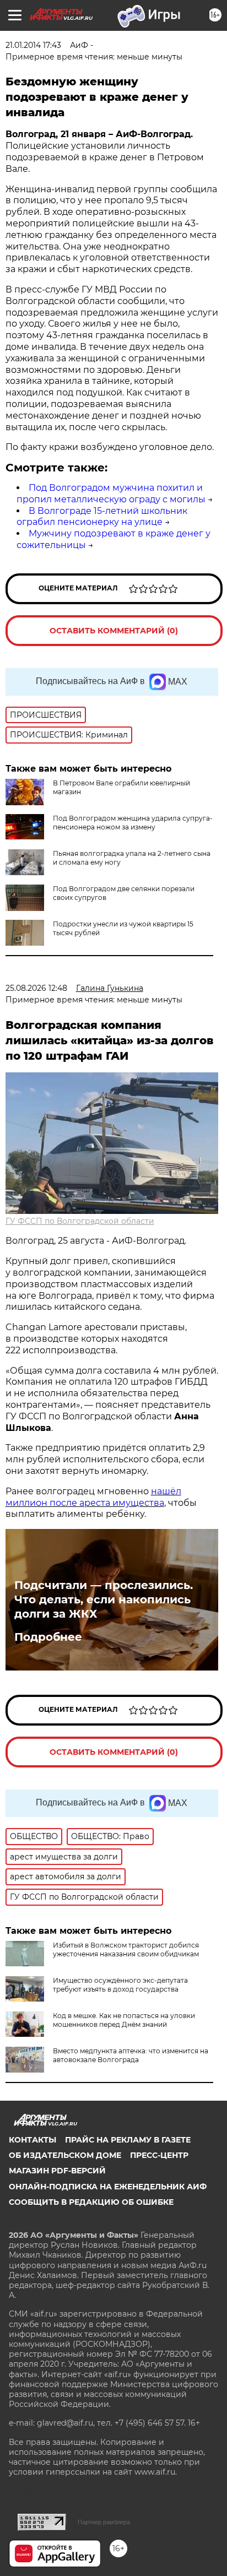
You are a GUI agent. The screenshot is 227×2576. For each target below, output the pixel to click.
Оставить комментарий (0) (114, 631)
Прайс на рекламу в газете (128, 2140)
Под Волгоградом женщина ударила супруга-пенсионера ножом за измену (133, 823)
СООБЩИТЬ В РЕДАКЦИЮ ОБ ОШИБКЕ (91, 2202)
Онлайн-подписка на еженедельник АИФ (108, 2187)
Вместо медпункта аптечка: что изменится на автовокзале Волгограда (131, 2055)
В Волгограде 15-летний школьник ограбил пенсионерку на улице (102, 517)
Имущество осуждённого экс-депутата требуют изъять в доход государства (120, 1985)
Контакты (33, 2140)
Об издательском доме (65, 2155)
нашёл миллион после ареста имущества (93, 1497)
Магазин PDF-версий (57, 2171)
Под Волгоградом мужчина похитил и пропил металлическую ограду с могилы (111, 493)
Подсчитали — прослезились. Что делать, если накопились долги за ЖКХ (104, 1599)
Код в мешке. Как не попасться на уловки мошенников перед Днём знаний (124, 2020)
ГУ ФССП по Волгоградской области (80, 1221)
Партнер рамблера (104, 2522)
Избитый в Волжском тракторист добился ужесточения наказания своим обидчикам (126, 1949)
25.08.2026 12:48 (36, 988)
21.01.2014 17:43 (33, 45)
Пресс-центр (159, 2155)
